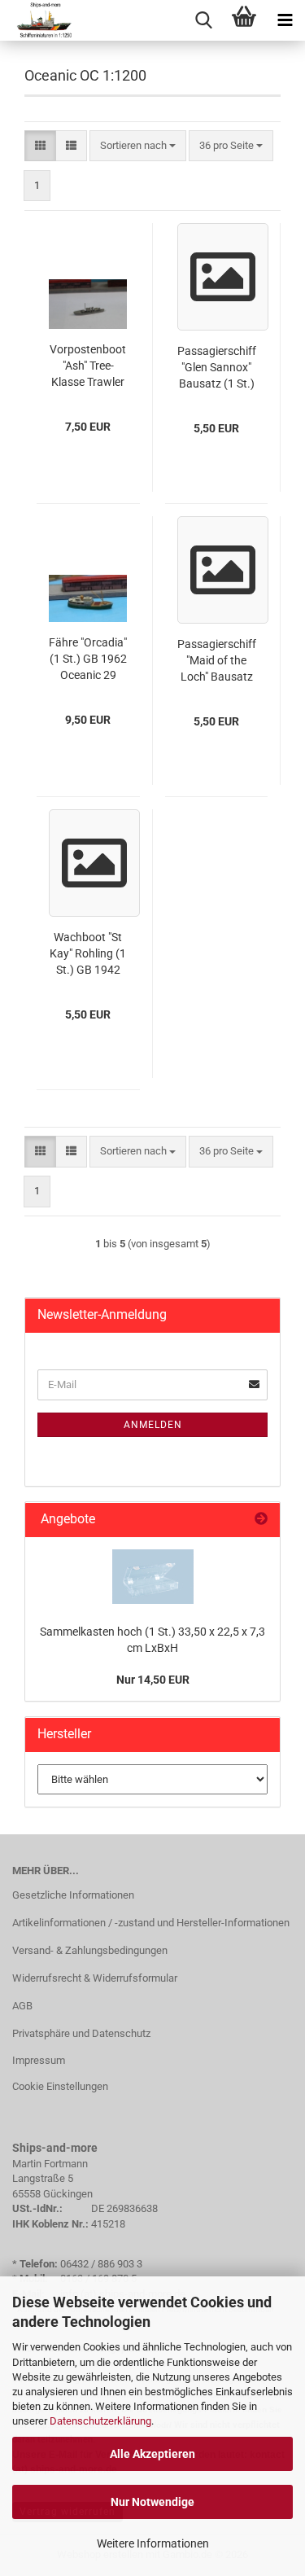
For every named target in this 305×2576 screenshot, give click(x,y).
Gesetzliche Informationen (73, 1895)
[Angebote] (261, 1520)
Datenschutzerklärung (100, 2421)
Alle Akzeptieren (152, 2454)
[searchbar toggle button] (203, 20)
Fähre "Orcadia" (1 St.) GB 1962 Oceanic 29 (88, 659)
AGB (22, 2006)
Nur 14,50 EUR (153, 1680)
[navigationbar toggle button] (285, 20)
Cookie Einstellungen (60, 2086)
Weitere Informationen (153, 2543)
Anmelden (153, 1425)
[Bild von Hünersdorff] (153, 1577)
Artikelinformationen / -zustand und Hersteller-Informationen (151, 1923)
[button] (40, 146)
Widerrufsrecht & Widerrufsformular (95, 1978)
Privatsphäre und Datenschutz (81, 2033)
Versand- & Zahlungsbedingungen (90, 1950)
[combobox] (138, 146)
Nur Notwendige (152, 2502)
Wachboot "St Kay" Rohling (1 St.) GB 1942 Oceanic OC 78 (88, 954)
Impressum (39, 2060)
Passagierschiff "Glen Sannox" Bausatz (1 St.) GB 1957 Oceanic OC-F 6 (217, 368)
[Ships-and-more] (37, 20)
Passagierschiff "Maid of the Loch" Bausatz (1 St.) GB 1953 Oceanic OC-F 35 (217, 661)
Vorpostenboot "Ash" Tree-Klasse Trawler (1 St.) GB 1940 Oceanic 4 (88, 366)
